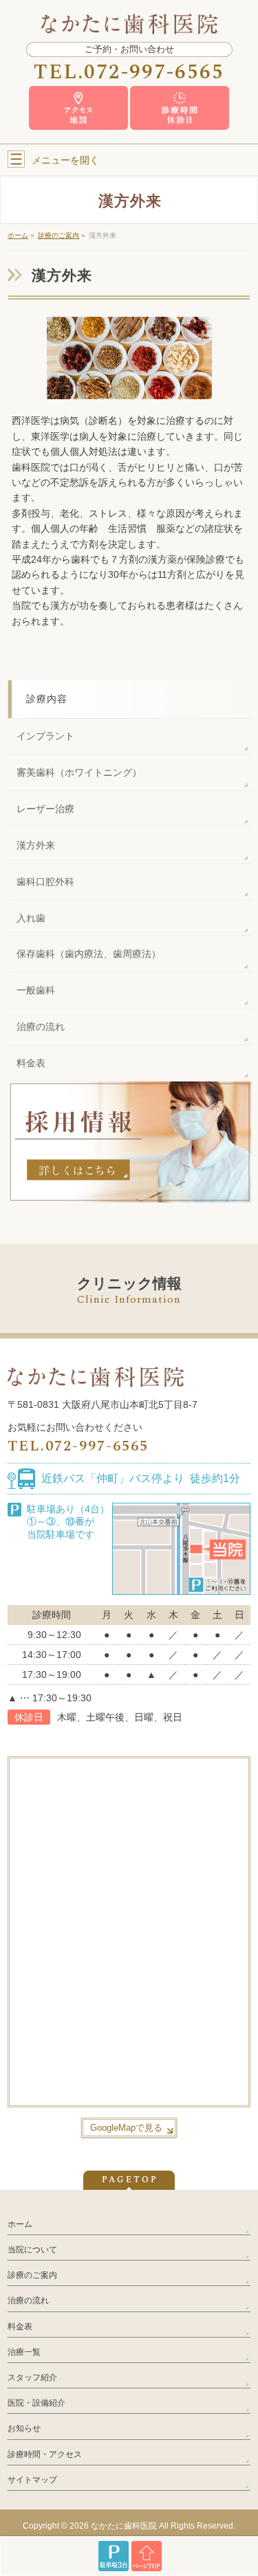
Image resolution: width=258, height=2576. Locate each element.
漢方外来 (36, 845)
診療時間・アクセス (45, 2454)
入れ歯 (31, 918)
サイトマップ (32, 2480)
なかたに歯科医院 (124, 2526)
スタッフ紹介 (32, 2377)
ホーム (20, 2224)
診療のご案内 (32, 2275)
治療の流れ (41, 1027)
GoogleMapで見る (126, 2128)
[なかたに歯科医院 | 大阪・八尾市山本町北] (129, 22)
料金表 (31, 1063)
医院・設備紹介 (36, 2403)
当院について (32, 2250)
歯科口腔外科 (45, 882)
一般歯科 (36, 990)
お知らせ (24, 2428)
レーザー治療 (45, 809)
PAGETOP (130, 2180)
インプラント (45, 736)
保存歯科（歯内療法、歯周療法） (89, 954)
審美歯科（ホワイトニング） (79, 772)
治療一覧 (24, 2352)
